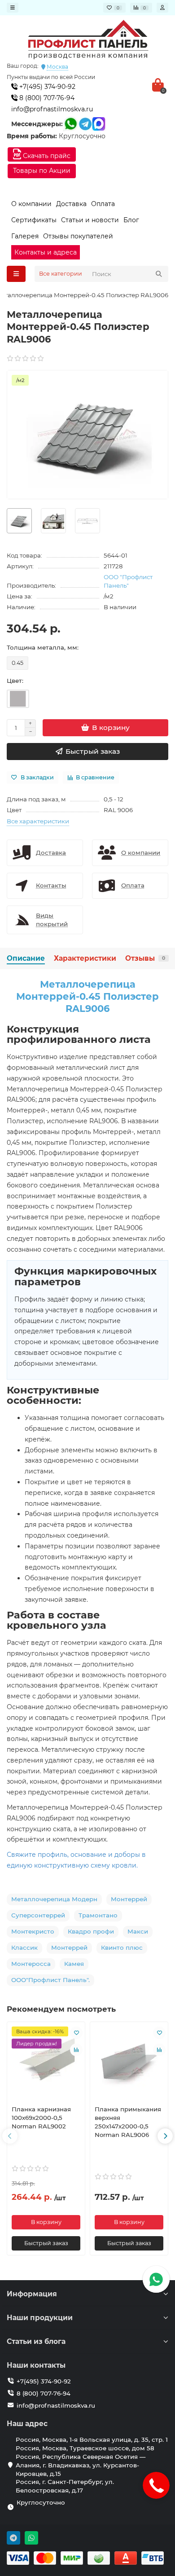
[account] (162, 8)
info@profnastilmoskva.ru (52, 109)
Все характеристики (38, 821)
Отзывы (145, 958)
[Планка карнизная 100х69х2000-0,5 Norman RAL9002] (46, 2062)
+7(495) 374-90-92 (46, 87)
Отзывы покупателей (78, 236)
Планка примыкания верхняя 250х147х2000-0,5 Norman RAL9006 (128, 2122)
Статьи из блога (36, 2341)
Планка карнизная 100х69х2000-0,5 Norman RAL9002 (41, 2118)
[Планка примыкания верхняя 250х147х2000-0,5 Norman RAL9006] (129, 2062)
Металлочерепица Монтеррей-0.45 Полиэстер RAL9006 (87, 997)
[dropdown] (13, 8)
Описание (26, 958)
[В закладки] (76, 2033)
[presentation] (10, 2136)
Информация (32, 2294)
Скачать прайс (46, 156)
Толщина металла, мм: (43, 647)
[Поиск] (159, 274)
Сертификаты (34, 220)
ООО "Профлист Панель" (128, 581)
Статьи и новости (90, 220)
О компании (31, 204)
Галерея (25, 236)
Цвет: (15, 681)
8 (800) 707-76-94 (46, 98)
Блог (131, 220)
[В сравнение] (76, 2050)
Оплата (103, 204)
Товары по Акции (42, 171)
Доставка (71, 204)
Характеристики (85, 958)
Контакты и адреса (46, 252)
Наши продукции (40, 2318)
